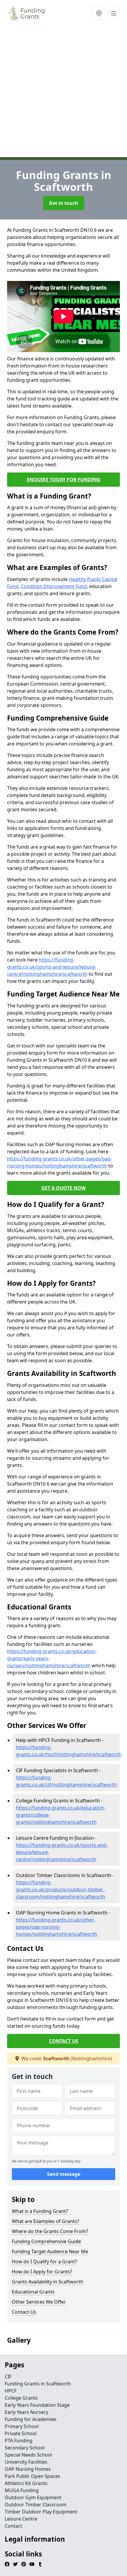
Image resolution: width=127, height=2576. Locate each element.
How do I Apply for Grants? (42, 2272)
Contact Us (24, 2312)
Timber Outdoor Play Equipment (41, 2512)
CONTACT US (64, 2041)
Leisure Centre (21, 2519)
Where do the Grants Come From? (50, 2231)
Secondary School (25, 2448)
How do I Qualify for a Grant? (44, 2262)
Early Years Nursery (26, 2412)
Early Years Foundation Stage (37, 2405)
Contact (13, 2526)
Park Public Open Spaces (32, 2476)
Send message (64, 2174)
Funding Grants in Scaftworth (38, 2384)
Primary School (22, 2426)
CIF (8, 2377)
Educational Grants (33, 2292)
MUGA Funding (22, 2490)
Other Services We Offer (39, 2302)
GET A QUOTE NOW (63, 1188)
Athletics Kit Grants (26, 2483)
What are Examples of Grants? (45, 2221)
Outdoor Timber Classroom (36, 2505)
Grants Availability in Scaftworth (48, 2282)
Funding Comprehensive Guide (46, 2241)
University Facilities (26, 2462)
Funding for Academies (31, 2419)
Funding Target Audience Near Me (50, 2251)
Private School (21, 2433)
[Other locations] (99, 13)
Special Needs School (28, 2455)
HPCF (11, 2391)
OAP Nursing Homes (28, 2469)
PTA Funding (19, 2441)
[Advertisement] (63, 93)
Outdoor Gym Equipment (33, 2497)
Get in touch (64, 203)
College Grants (21, 2398)
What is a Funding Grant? (40, 2211)
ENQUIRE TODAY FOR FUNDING (64, 480)
